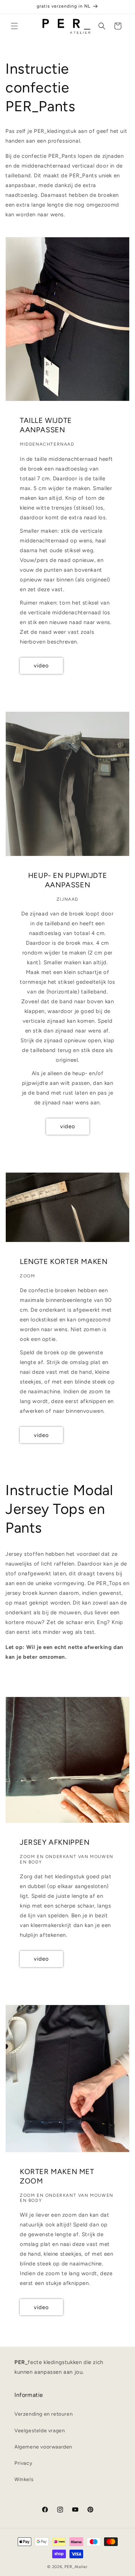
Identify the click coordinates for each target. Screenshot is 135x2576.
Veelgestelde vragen (40, 2431)
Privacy (23, 2463)
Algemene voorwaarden (43, 2447)
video (41, 666)
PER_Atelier (76, 2567)
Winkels (24, 2479)
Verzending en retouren (44, 2414)
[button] (14, 26)
